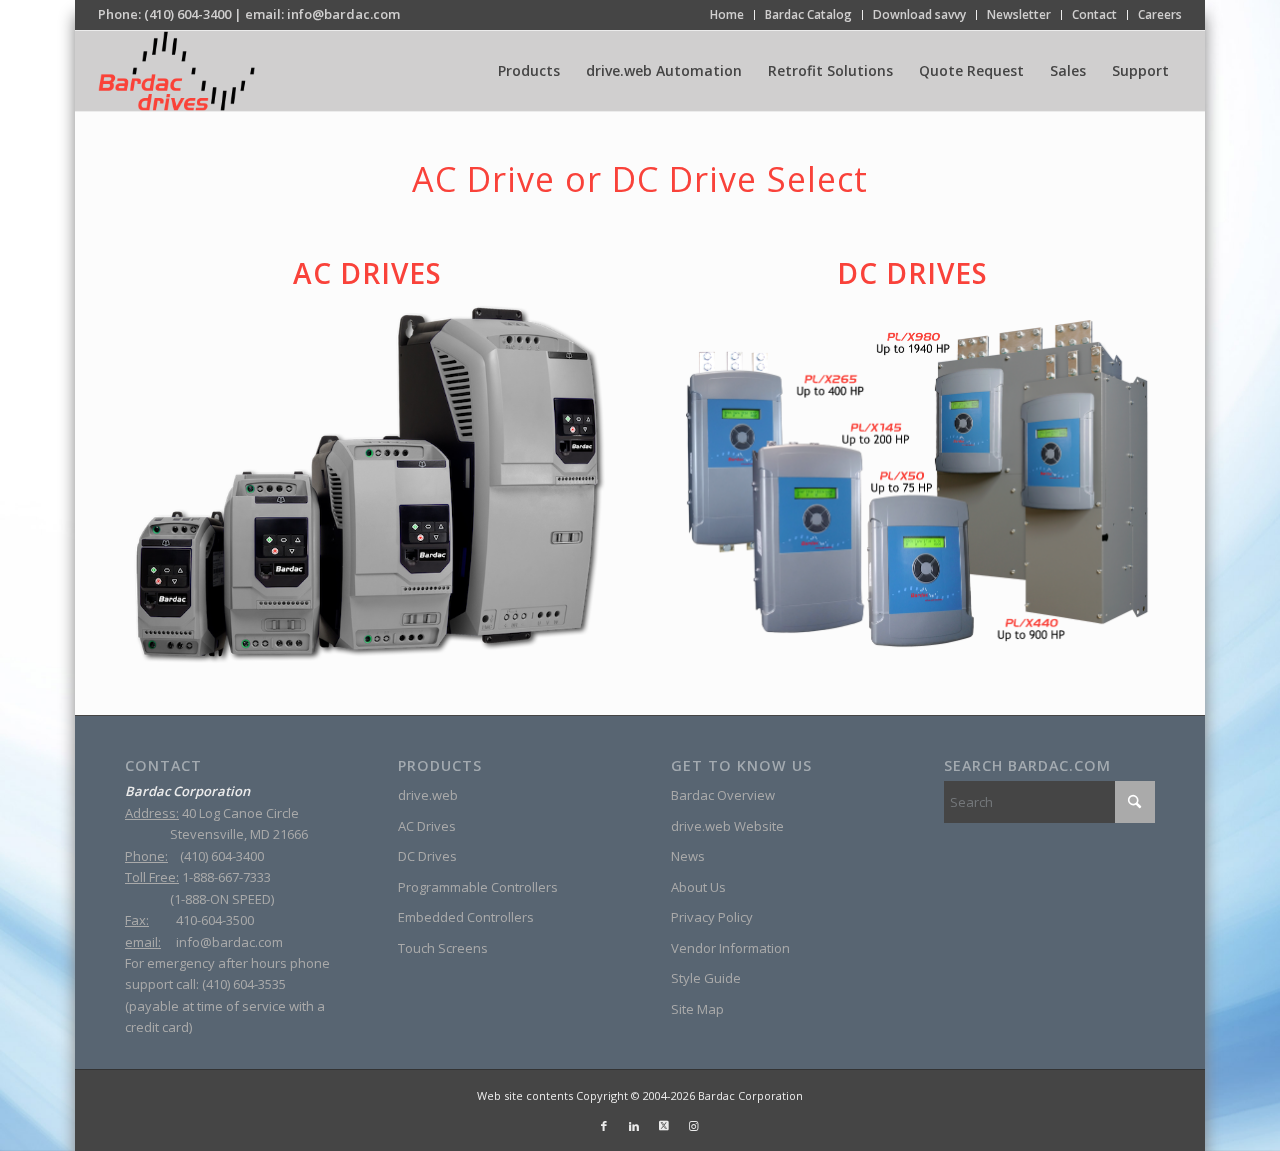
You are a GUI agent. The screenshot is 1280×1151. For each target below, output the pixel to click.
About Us (698, 887)
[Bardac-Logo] (176, 71)
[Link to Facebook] (604, 1126)
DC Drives (912, 273)
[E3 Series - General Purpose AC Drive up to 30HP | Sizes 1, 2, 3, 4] (367, 481)
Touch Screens (443, 948)
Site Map (697, 1009)
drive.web (428, 795)
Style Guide (706, 978)
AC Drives (367, 273)
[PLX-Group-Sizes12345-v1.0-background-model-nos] (913, 485)
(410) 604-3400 (187, 14)
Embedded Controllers (466, 917)
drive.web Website (727, 826)
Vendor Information (730, 948)
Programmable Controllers (478, 887)
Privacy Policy (712, 917)
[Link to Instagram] (694, 1126)
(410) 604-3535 (244, 984)
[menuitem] (727, 15)
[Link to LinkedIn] (634, 1126)
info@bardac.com (343, 14)
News (688, 856)
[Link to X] (664, 1126)
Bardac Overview (723, 795)
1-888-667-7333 (226, 877)
